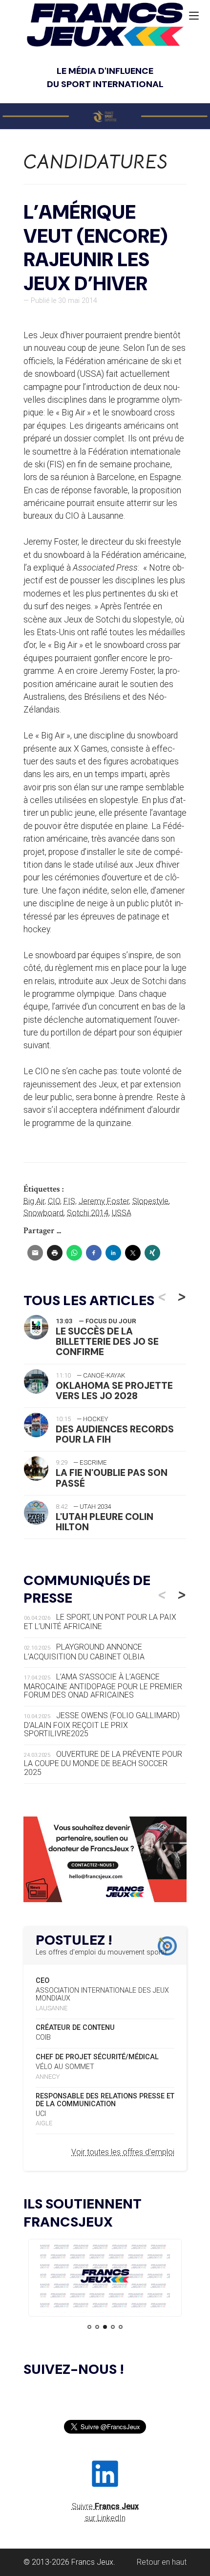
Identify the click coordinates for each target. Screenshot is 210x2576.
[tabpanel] (105, 2278)
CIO (54, 1201)
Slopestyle (150, 1201)
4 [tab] (113, 2327)
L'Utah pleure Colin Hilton (105, 1522)
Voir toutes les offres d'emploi (123, 2152)
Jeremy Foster (104, 1201)
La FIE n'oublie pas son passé (112, 1478)
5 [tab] (121, 2327)
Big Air (34, 1201)
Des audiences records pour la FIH (115, 1434)
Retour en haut (162, 2562)
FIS (69, 1201)
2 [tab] (97, 2327)
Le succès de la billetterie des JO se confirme (107, 1342)
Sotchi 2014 (88, 1213)
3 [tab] (105, 2327)
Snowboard (43, 1213)
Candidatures (96, 162)
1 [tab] (89, 2327)
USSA (122, 1213)
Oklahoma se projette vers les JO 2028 (114, 1391)
